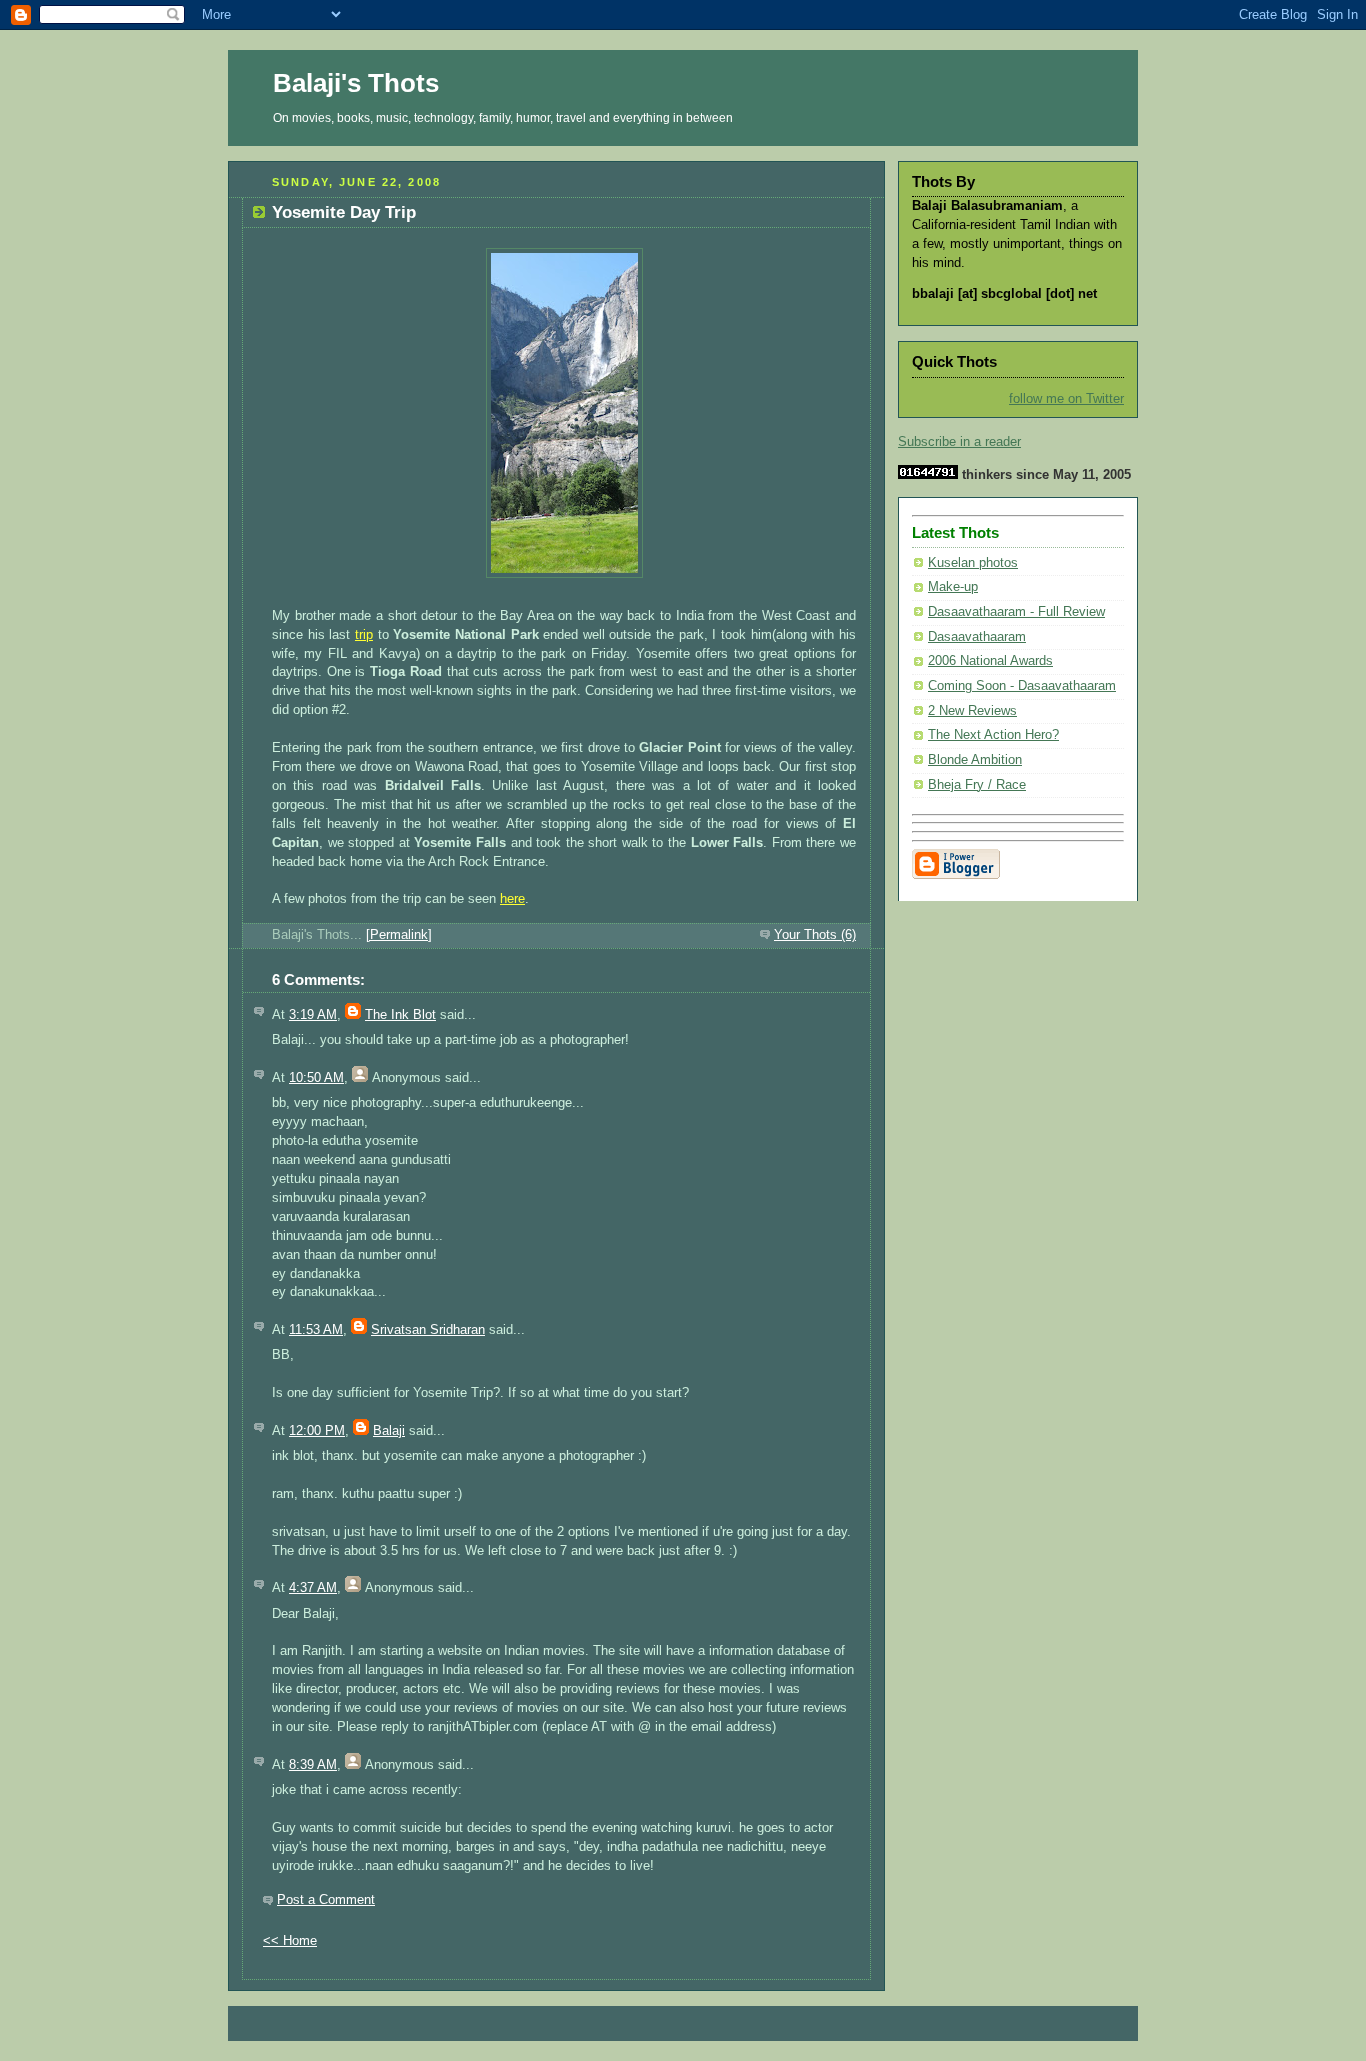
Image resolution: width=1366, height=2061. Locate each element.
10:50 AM (316, 1078)
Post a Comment (326, 1900)
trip (364, 635)
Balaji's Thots (356, 83)
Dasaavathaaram (977, 637)
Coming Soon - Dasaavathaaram (1022, 686)
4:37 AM (313, 1588)
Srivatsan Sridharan (428, 1330)
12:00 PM (317, 1431)
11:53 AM (316, 1330)
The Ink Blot (400, 1015)
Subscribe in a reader (959, 442)
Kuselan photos (973, 563)
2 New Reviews (972, 711)
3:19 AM (313, 1015)
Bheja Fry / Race (977, 785)
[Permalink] (399, 935)
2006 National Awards (990, 661)
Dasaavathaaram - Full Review (1016, 612)
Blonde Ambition (975, 760)
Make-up (953, 587)
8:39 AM (313, 1765)
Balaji (389, 1431)
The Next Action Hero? (993, 735)
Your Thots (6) (815, 935)
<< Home (290, 1941)
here (512, 899)
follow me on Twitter (1066, 399)
